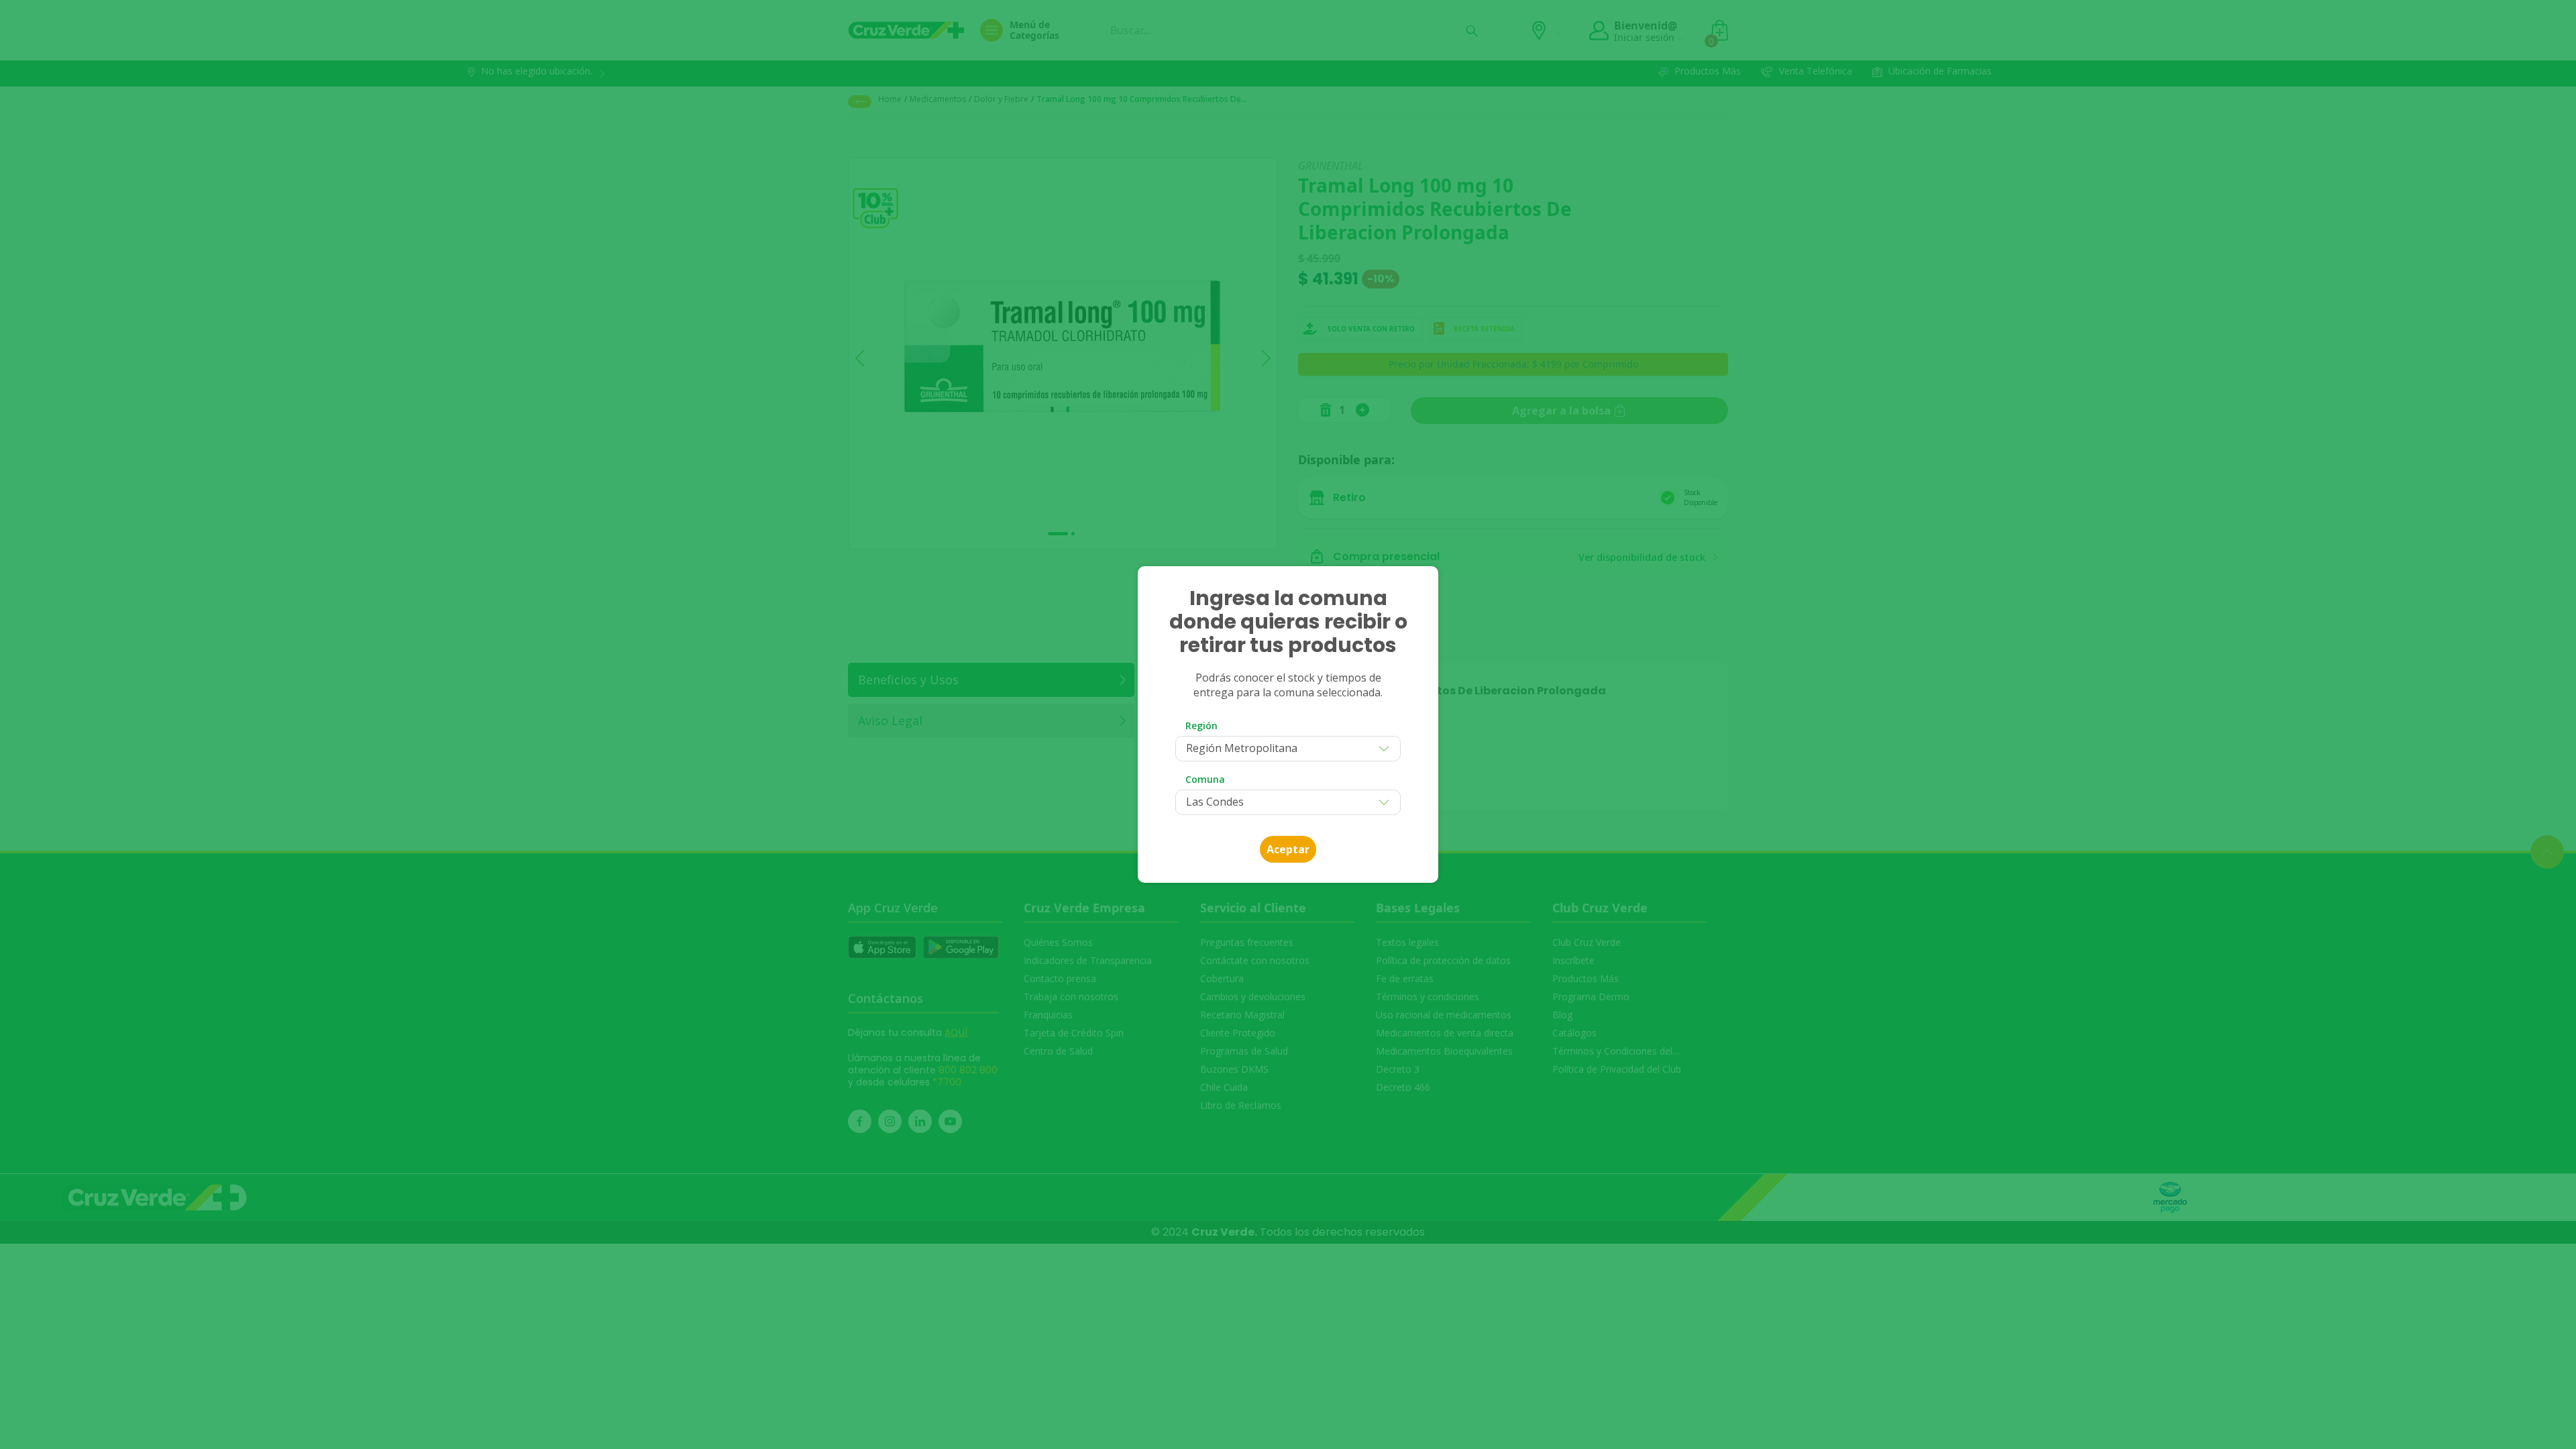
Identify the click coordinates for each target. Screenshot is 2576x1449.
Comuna (1205, 779)
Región (1201, 726)
